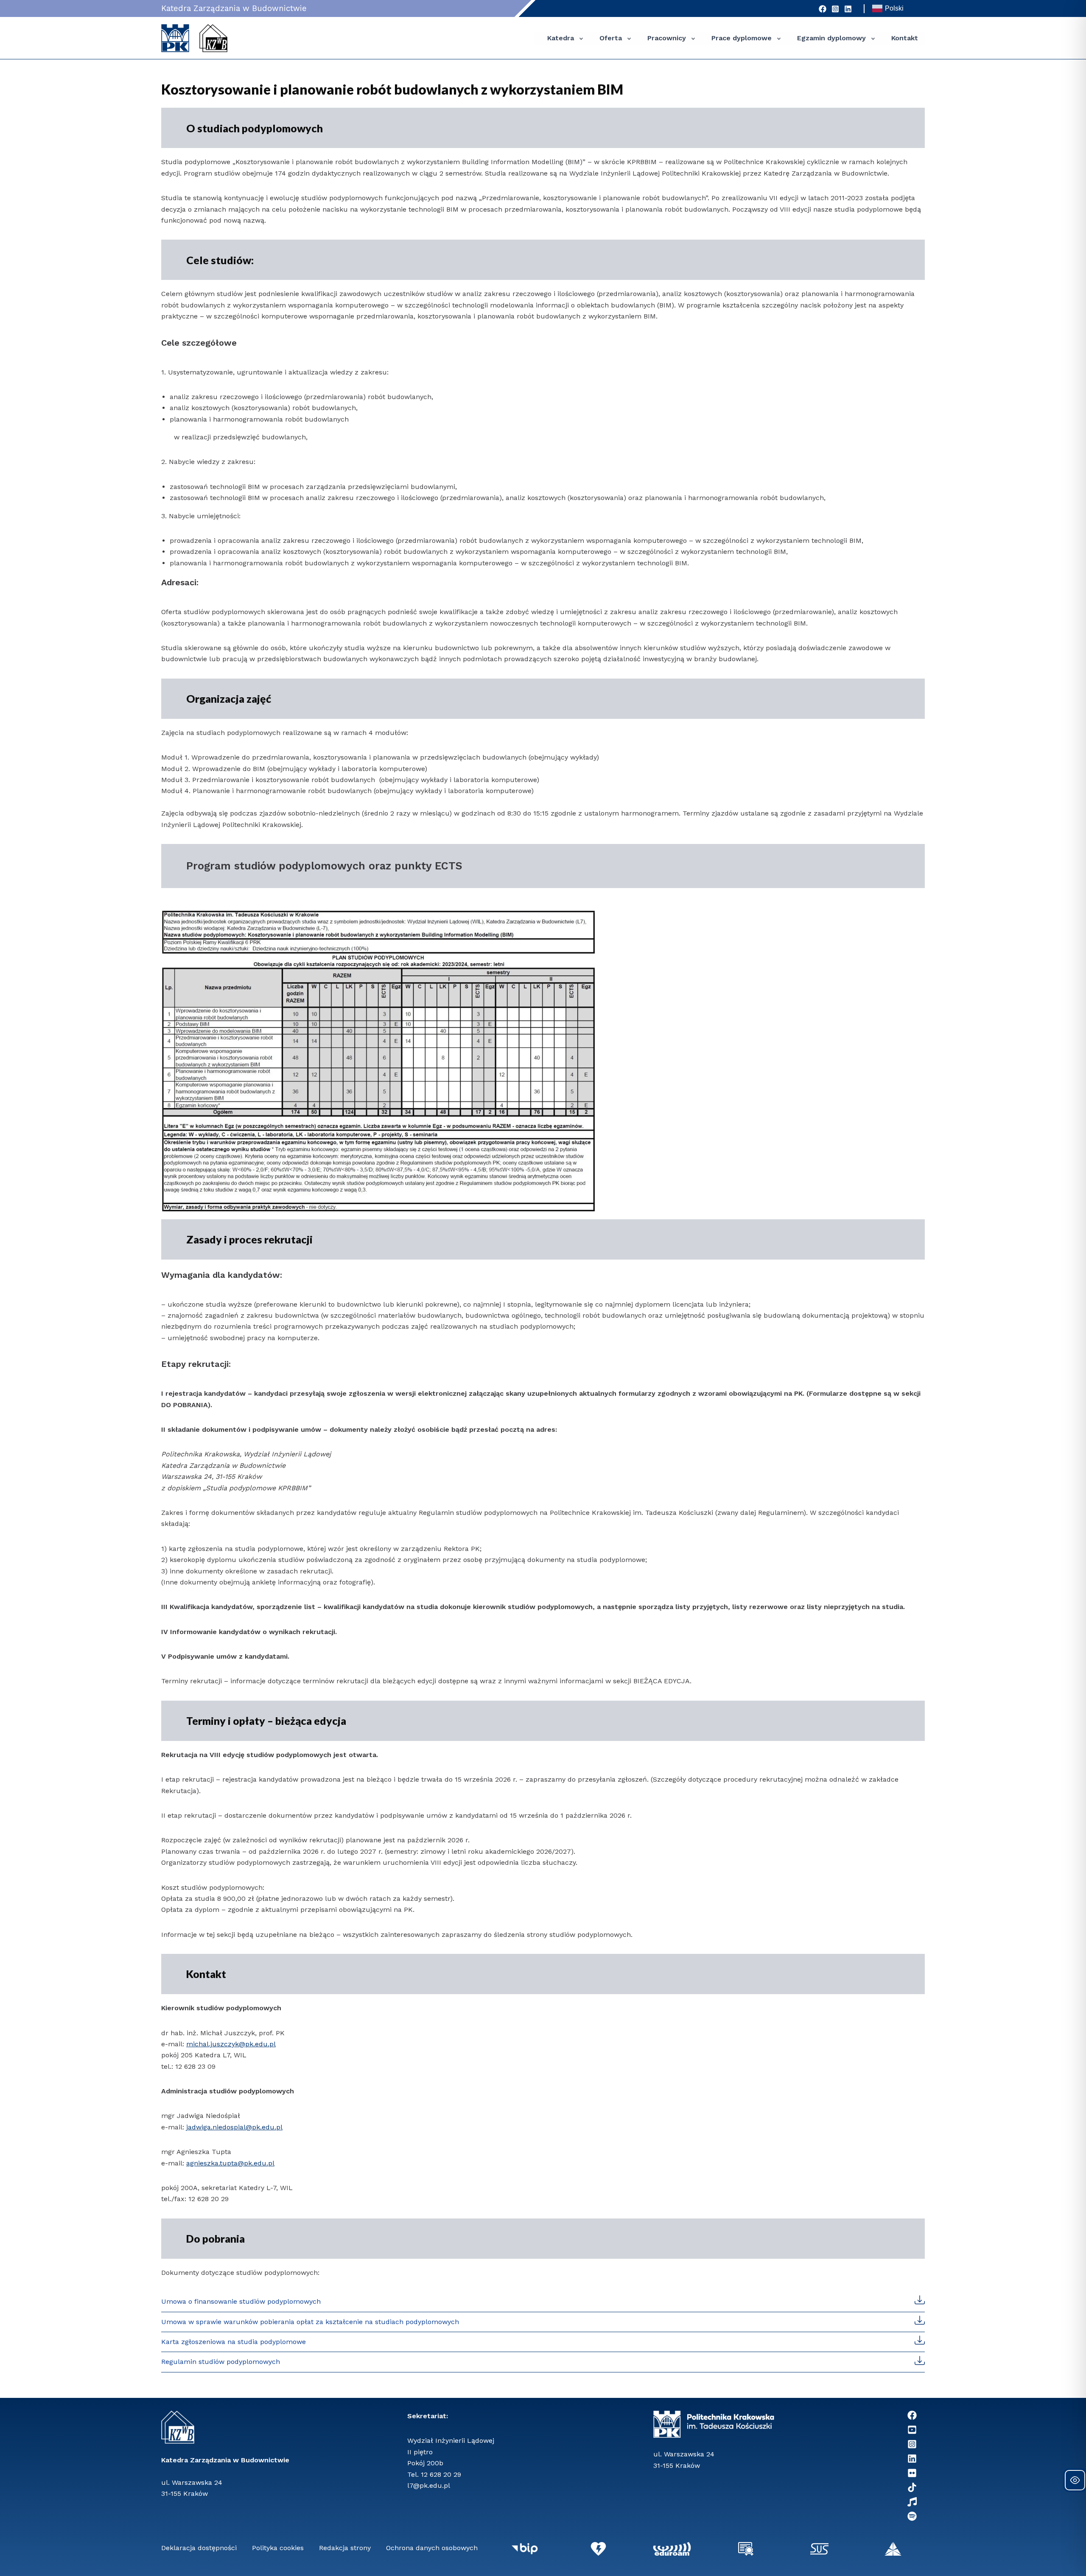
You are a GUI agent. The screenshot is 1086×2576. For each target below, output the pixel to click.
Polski (894, 8)
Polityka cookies (278, 2548)
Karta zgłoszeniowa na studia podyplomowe (234, 2342)
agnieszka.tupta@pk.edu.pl (230, 2163)
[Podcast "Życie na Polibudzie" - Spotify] (912, 2516)
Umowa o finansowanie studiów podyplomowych (241, 2301)
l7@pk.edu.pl (429, 2485)
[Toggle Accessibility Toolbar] (1075, 2480)
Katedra (561, 38)
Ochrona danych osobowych (432, 2548)
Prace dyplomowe (742, 38)
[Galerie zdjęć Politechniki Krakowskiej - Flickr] (912, 2473)
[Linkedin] (848, 9)
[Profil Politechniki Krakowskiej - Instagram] (835, 9)
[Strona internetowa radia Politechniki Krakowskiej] (912, 2502)
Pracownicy (667, 38)
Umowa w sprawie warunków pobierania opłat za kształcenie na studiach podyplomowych (310, 2322)
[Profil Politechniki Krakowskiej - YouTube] (912, 2430)
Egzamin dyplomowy (831, 38)
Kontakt (905, 38)
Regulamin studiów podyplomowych (221, 2362)
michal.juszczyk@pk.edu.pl (231, 2044)
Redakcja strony (345, 2548)
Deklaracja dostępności (199, 2548)
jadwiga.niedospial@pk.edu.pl (234, 2127)
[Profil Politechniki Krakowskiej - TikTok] (912, 2487)
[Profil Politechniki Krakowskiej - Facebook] (823, 9)
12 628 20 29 (441, 2474)
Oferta (611, 38)
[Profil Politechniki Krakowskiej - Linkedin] (912, 2459)
